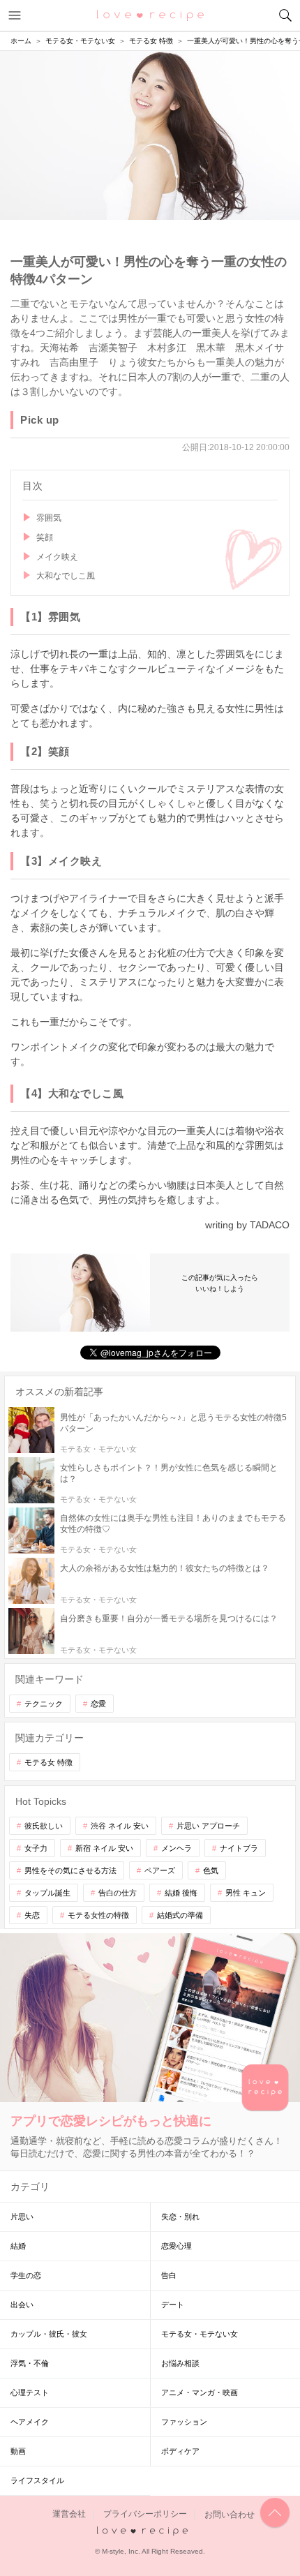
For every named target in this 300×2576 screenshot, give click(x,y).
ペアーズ (160, 1870)
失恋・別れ (180, 2217)
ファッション (184, 2422)
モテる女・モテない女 (200, 2334)
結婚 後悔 (181, 1893)
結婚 (18, 2246)
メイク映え (57, 557)
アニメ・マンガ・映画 (200, 2392)
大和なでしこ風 (66, 576)
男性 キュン (246, 1893)
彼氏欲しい (44, 1826)
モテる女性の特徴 (98, 1915)
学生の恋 (26, 2275)
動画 (18, 2451)
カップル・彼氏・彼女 (49, 2334)
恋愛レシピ (150, 15)
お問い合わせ (230, 2515)
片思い (22, 2217)
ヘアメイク (30, 2422)
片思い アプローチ (208, 1826)
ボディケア (180, 2451)
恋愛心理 (177, 2246)
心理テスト (30, 2392)
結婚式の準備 (180, 1915)
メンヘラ (177, 1848)
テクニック (44, 1704)
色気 (211, 1870)
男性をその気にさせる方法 (70, 1870)
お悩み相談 (180, 2363)
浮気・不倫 (30, 2363)
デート (173, 2305)
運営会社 (69, 2515)
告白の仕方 (118, 1893)
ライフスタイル (37, 2480)
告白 (169, 2275)
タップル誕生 (47, 1893)
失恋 (32, 1915)
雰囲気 (49, 518)
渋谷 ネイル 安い (120, 1826)
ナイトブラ (239, 1848)
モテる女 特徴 (48, 1762)
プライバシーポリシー (145, 2515)
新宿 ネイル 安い (104, 1848)
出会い (22, 2305)
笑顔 (45, 537)
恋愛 (98, 1704)
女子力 (36, 1848)
